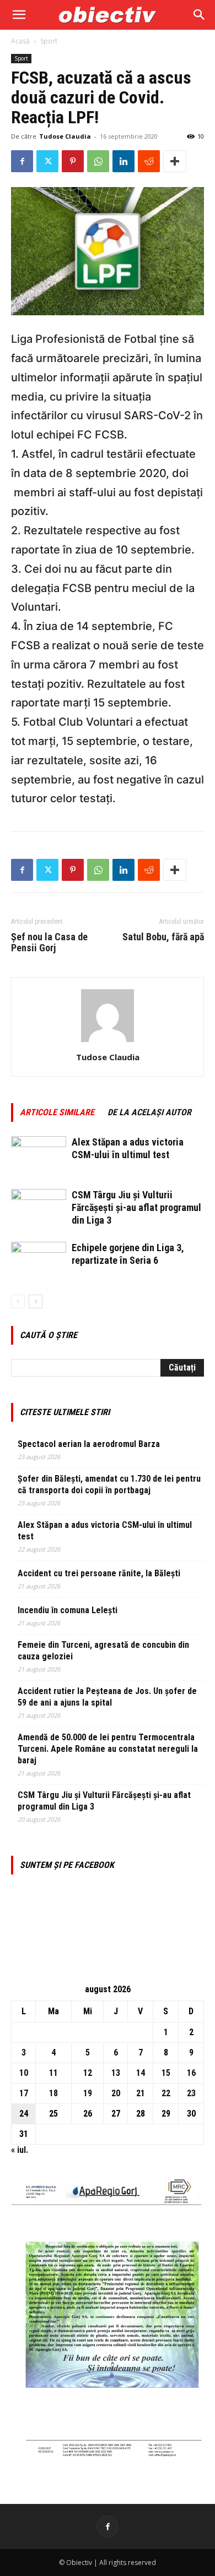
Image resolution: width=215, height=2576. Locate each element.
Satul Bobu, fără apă (163, 937)
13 (116, 2073)
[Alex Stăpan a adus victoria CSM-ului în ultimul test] (39, 1155)
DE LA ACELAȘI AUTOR (149, 1112)
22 (166, 2093)
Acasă (20, 41)
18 (53, 2093)
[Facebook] (22, 161)
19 (88, 2093)
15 (166, 2073)
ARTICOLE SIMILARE (57, 1112)
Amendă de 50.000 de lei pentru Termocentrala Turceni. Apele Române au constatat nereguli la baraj (108, 1749)
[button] (19, 15)
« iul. (20, 2150)
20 (116, 2093)
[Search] (200, 15)
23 (191, 2093)
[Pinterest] (73, 161)
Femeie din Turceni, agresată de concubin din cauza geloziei (103, 1651)
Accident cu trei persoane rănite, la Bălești (99, 1573)
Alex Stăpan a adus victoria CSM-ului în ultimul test (105, 1531)
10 (24, 2073)
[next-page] (36, 1301)
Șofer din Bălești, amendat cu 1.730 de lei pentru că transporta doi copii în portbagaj (109, 1484)
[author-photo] (108, 1042)
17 (24, 2093)
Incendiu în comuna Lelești (68, 1610)
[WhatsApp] (98, 161)
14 (141, 2073)
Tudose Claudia (65, 136)
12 (88, 2073)
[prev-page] (18, 1301)
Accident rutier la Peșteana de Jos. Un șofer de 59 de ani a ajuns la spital (107, 1697)
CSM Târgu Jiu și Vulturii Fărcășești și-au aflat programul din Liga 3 (136, 1207)
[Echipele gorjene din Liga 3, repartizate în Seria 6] (39, 1261)
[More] (175, 161)
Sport (49, 41)
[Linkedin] (123, 161)
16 (191, 2073)
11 (53, 2073)
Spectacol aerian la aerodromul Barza (89, 1444)
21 (141, 2093)
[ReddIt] (149, 161)
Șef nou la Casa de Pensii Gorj (49, 942)
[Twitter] (47, 161)
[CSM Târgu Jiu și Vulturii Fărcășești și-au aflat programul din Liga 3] (39, 1208)
